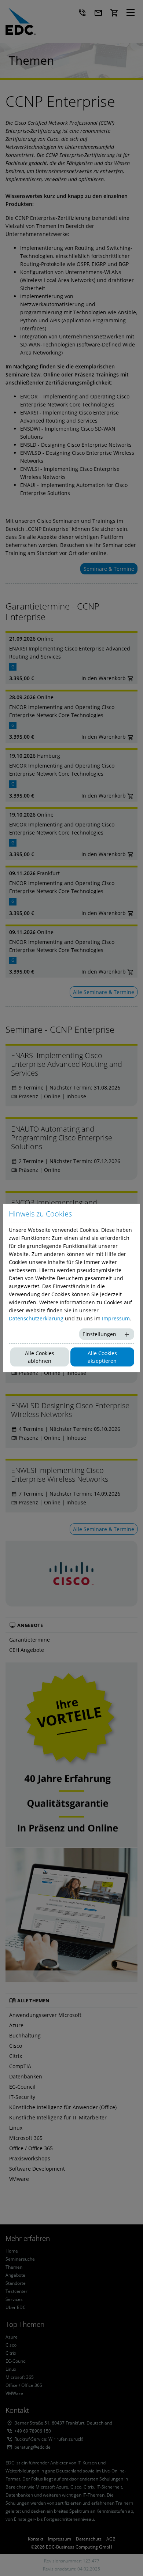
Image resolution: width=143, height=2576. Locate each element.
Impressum (116, 1318)
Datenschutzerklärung (36, 1318)
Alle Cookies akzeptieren (102, 1357)
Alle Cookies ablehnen (40, 1357)
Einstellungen (99, 1334)
